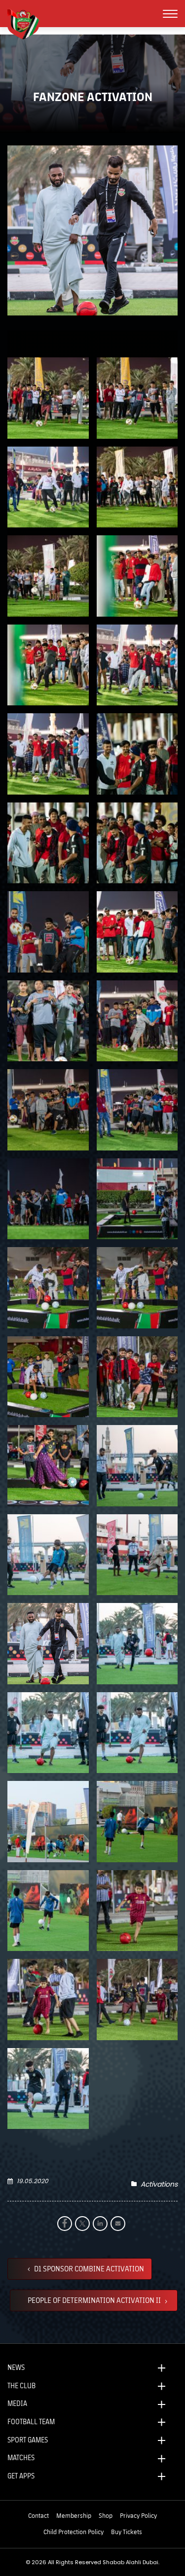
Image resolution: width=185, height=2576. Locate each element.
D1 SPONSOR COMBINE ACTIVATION (88, 2268)
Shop (106, 2515)
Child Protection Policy (74, 2532)
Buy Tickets (127, 2532)
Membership (74, 2515)
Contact (38, 2515)
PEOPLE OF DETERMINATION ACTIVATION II (95, 2300)
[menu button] (170, 14)
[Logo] (27, 23)
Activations (159, 2184)
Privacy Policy (138, 2515)
